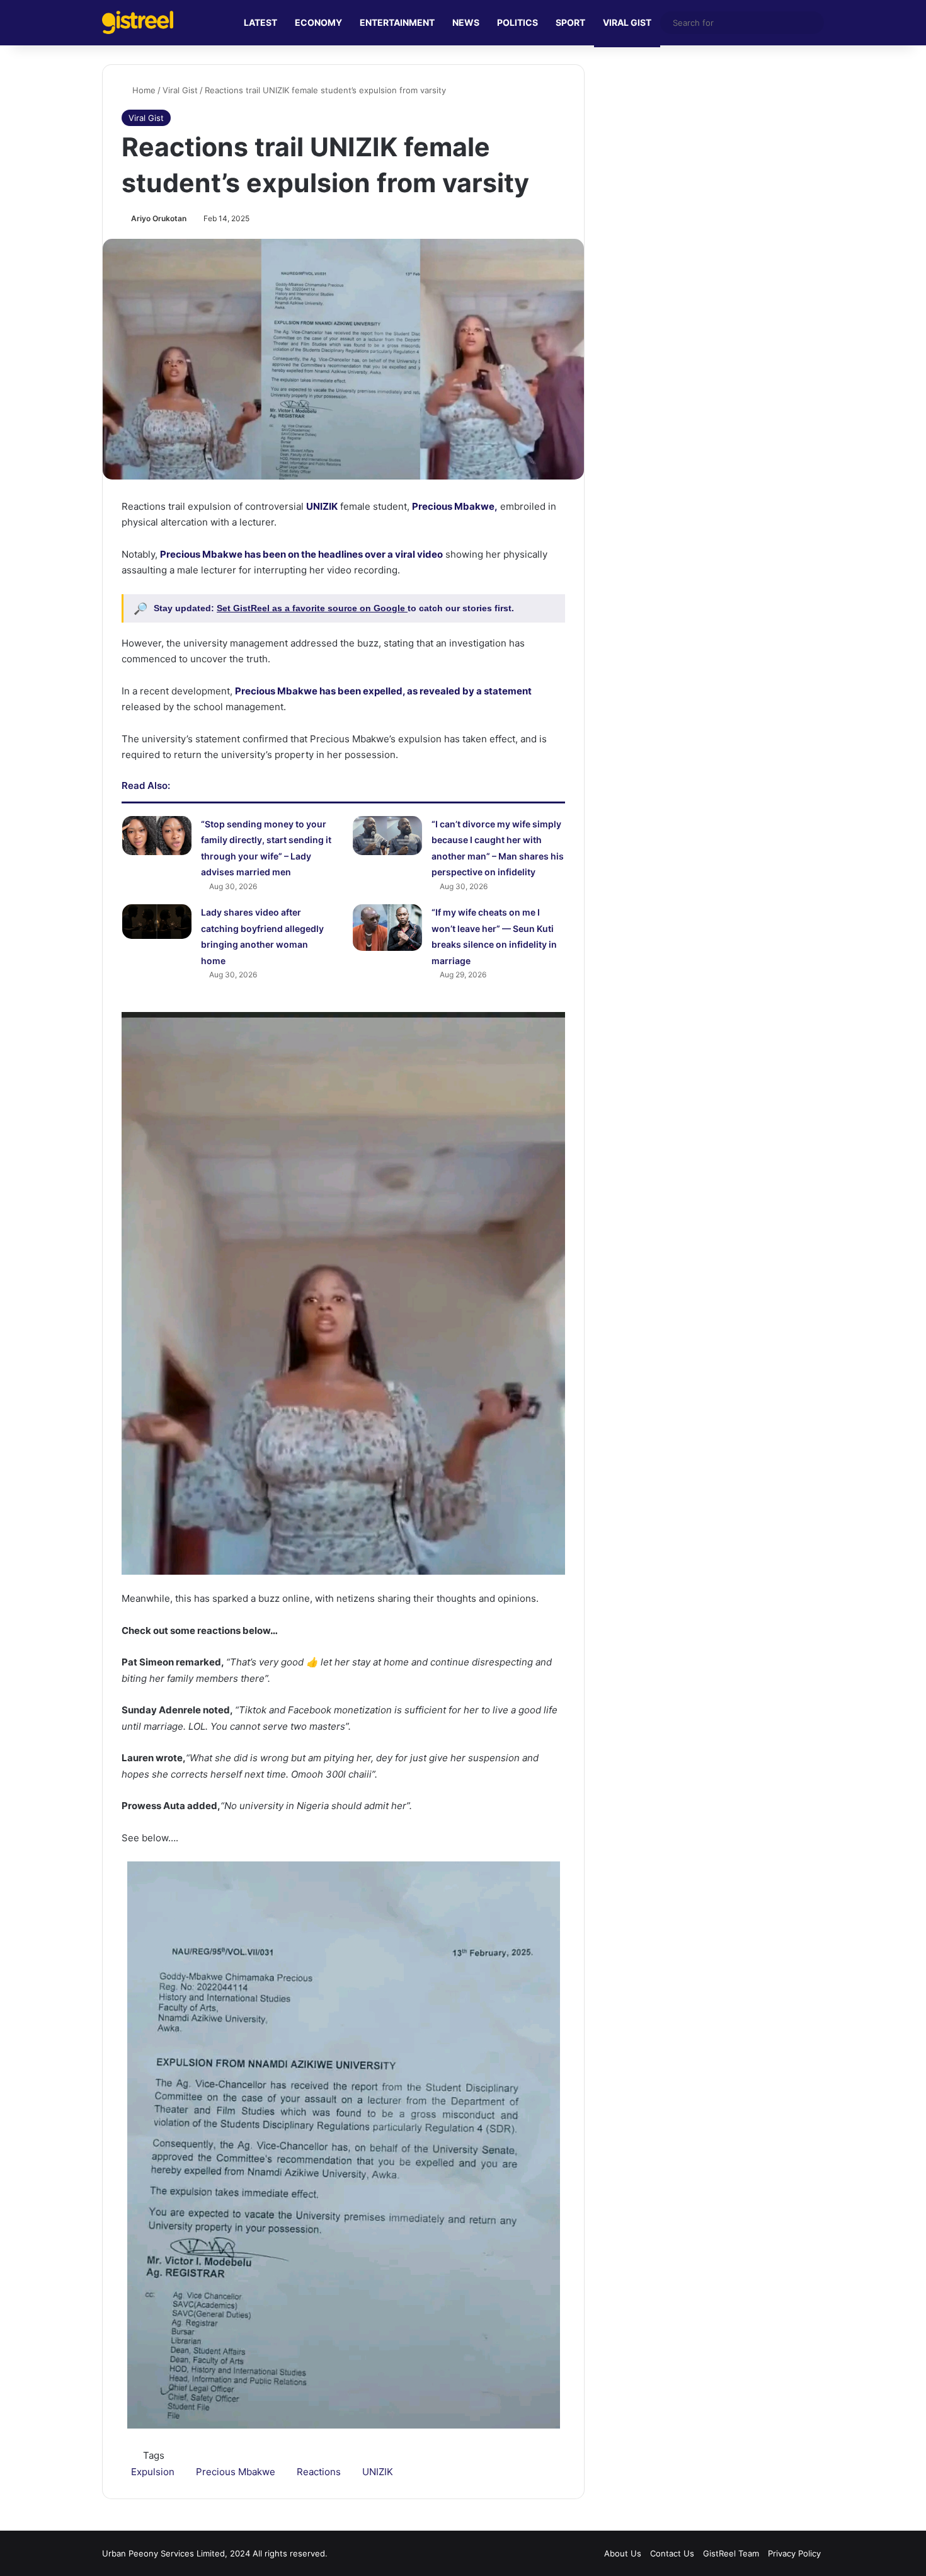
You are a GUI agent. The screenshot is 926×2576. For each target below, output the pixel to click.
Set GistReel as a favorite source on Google (312, 608)
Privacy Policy (794, 2553)
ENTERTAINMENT (397, 22)
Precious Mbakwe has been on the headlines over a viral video (301, 554)
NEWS (466, 22)
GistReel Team (731, 2553)
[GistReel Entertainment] (138, 22)
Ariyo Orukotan (159, 218)
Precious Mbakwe (236, 2472)
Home (143, 90)
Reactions (319, 2472)
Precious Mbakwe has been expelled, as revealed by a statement (383, 691)
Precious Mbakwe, (455, 506)
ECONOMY (318, 22)
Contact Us (672, 2553)
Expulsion (153, 2472)
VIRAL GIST (627, 22)
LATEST (260, 22)
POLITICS (517, 22)
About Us (623, 2553)
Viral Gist (180, 90)
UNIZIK (322, 506)
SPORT (570, 22)
